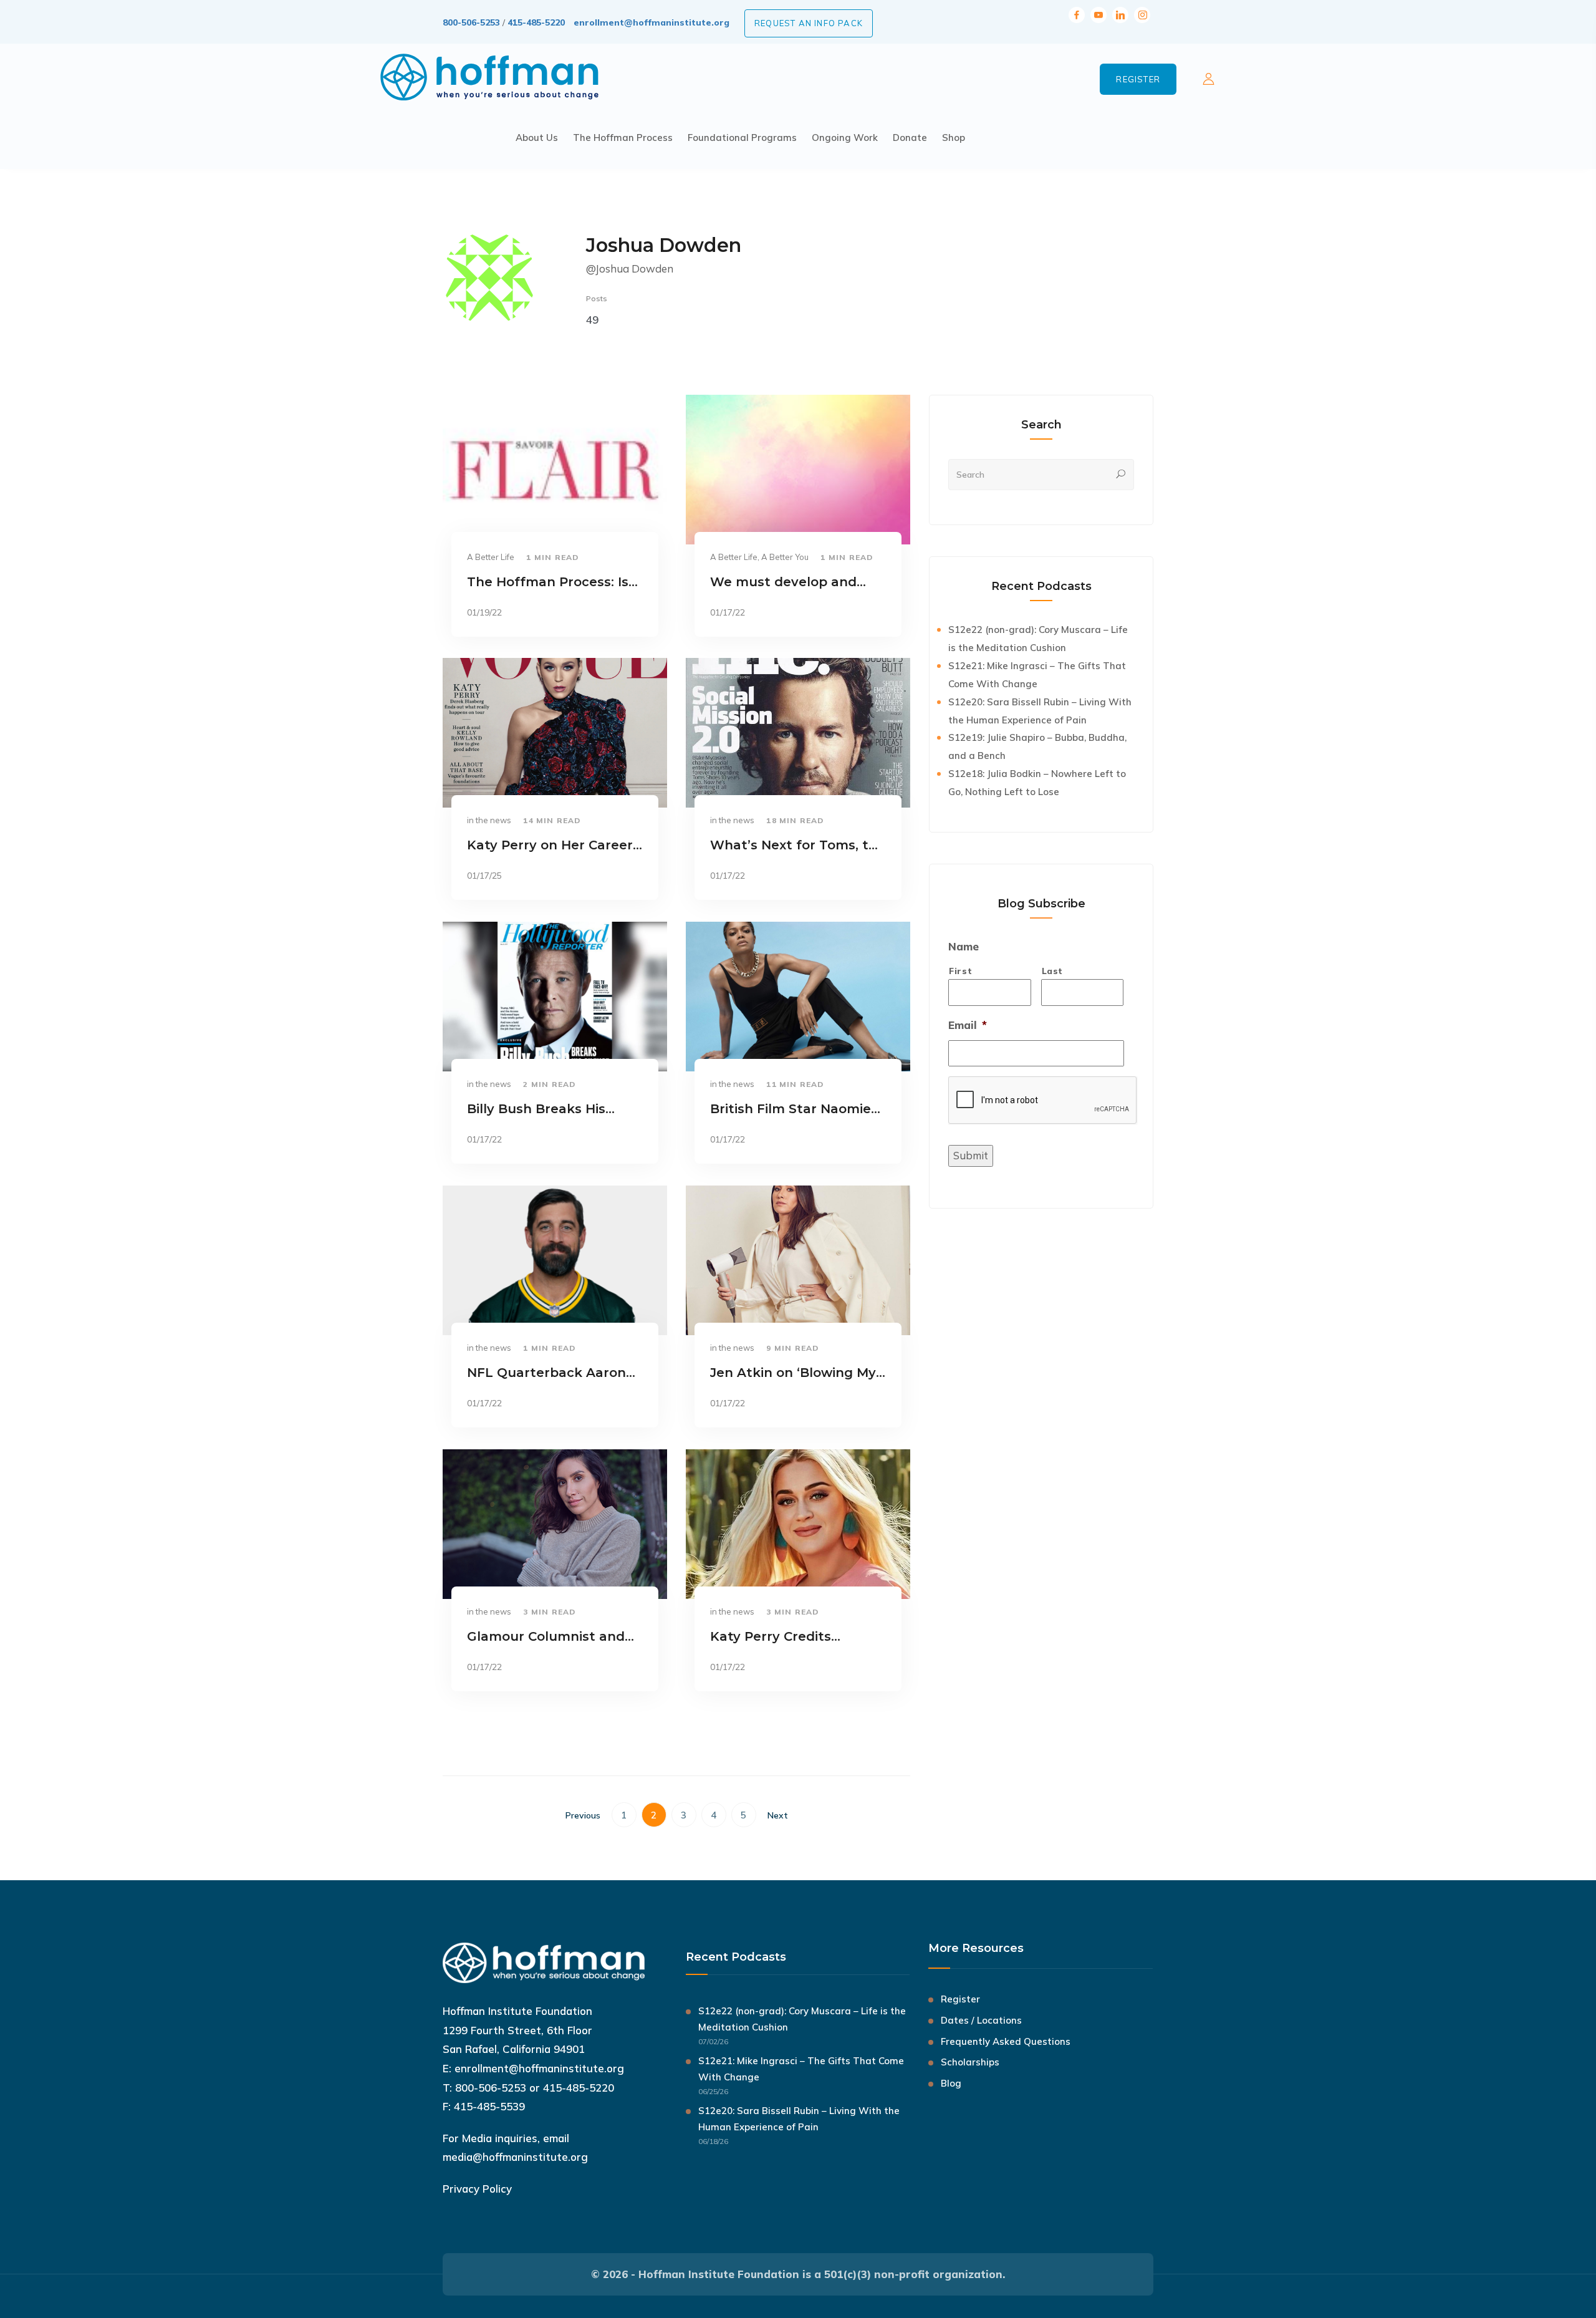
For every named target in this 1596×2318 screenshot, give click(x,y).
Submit (971, 1155)
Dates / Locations (981, 2020)
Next (778, 1815)
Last (1053, 971)
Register (1138, 79)
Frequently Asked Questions (1006, 2041)
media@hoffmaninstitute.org (515, 2157)
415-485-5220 (536, 22)
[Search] (1121, 475)
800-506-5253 (471, 22)
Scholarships (970, 2062)
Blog (951, 2083)
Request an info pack (809, 23)
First (960, 971)
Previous (583, 1815)
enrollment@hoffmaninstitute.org (651, 22)
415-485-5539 (489, 2106)
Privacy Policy (477, 2189)
